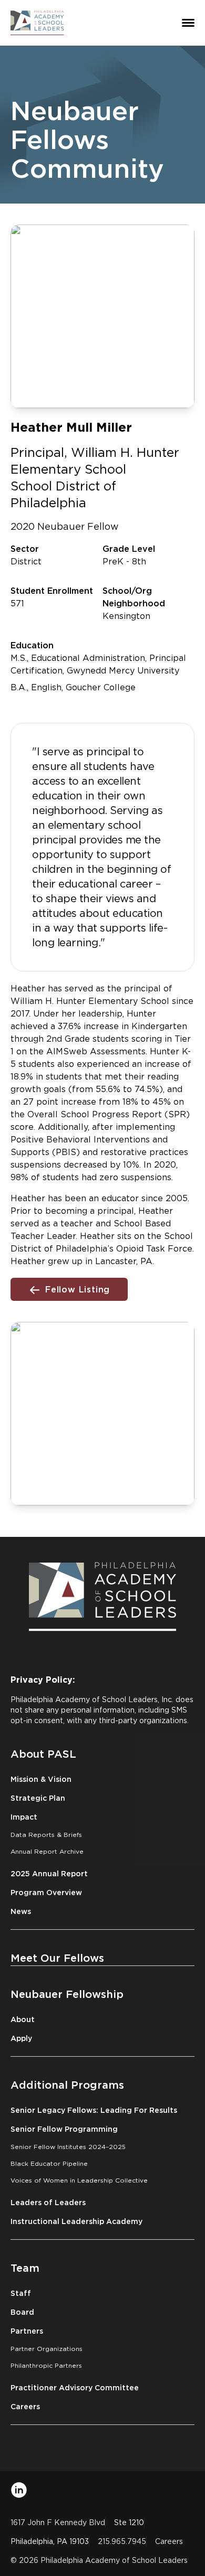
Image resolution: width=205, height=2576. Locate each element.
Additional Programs (67, 2085)
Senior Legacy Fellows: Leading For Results (94, 2110)
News (21, 1911)
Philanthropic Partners (46, 2365)
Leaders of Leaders (48, 2202)
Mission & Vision (41, 1779)
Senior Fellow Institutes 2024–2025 (68, 2147)
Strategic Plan (38, 1798)
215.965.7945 (122, 2541)
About (23, 2019)
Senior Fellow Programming (64, 2129)
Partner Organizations (47, 2349)
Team (25, 2268)
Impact (24, 1817)
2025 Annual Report (49, 1873)
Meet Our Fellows (57, 1958)
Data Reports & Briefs (46, 1835)
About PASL (43, 1754)
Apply (21, 2038)
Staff (21, 2293)
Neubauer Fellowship (67, 1994)
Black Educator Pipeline (49, 2163)
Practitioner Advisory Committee (75, 2387)
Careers (25, 2406)
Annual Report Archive (47, 1851)
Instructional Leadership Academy (76, 2221)
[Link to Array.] (19, 2490)
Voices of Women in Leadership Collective (79, 2180)
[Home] (37, 23)
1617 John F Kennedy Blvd (58, 2522)
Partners (27, 2331)
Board (22, 2312)
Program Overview (46, 1892)
